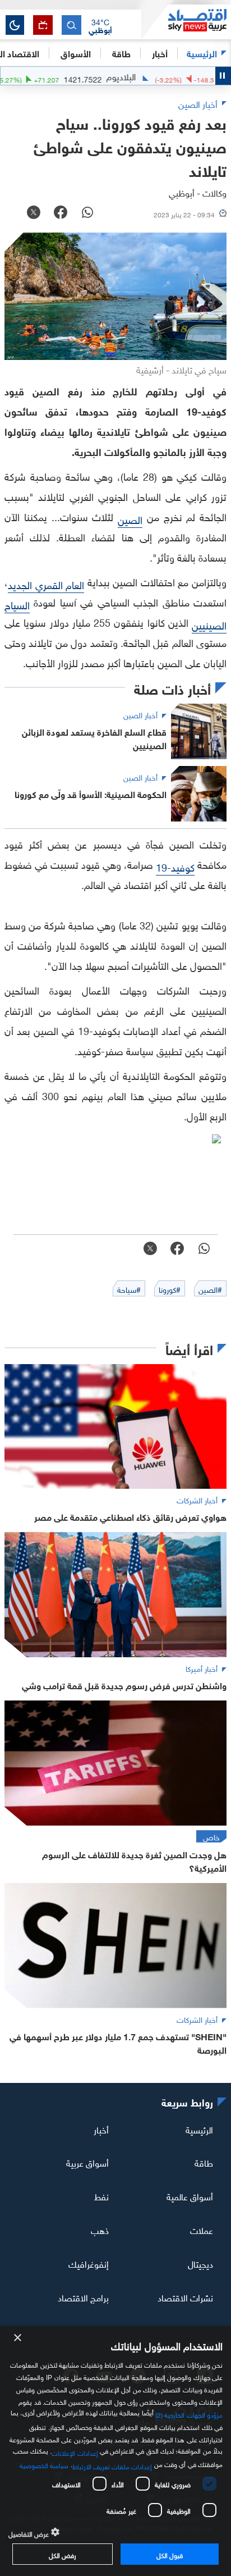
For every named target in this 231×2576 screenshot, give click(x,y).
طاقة (204, 2162)
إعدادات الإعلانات (75, 2452)
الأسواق (76, 53)
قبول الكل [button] (170, 2554)
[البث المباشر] (43, 25)
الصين (130, 519)
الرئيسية (202, 53)
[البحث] (71, 25)
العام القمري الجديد (46, 584)
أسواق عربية (87, 2162)
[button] (100, 25)
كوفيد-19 (175, 866)
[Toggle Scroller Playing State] (223, 76)
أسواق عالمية (190, 2196)
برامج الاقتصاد (83, 2297)
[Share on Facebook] (61, 213)
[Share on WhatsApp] (87, 213)
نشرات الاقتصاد (185, 2297)
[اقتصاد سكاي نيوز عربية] (186, 22)
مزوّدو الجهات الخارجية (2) (189, 2414)
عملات (202, 2230)
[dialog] (115, 2451)
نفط (101, 2196)
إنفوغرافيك (89, 2263)
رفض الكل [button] (63, 2554)
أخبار (101, 2128)
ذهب (100, 2230)
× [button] (18, 2338)
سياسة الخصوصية (44, 2464)
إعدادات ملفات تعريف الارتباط (112, 2465)
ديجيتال (200, 2263)
